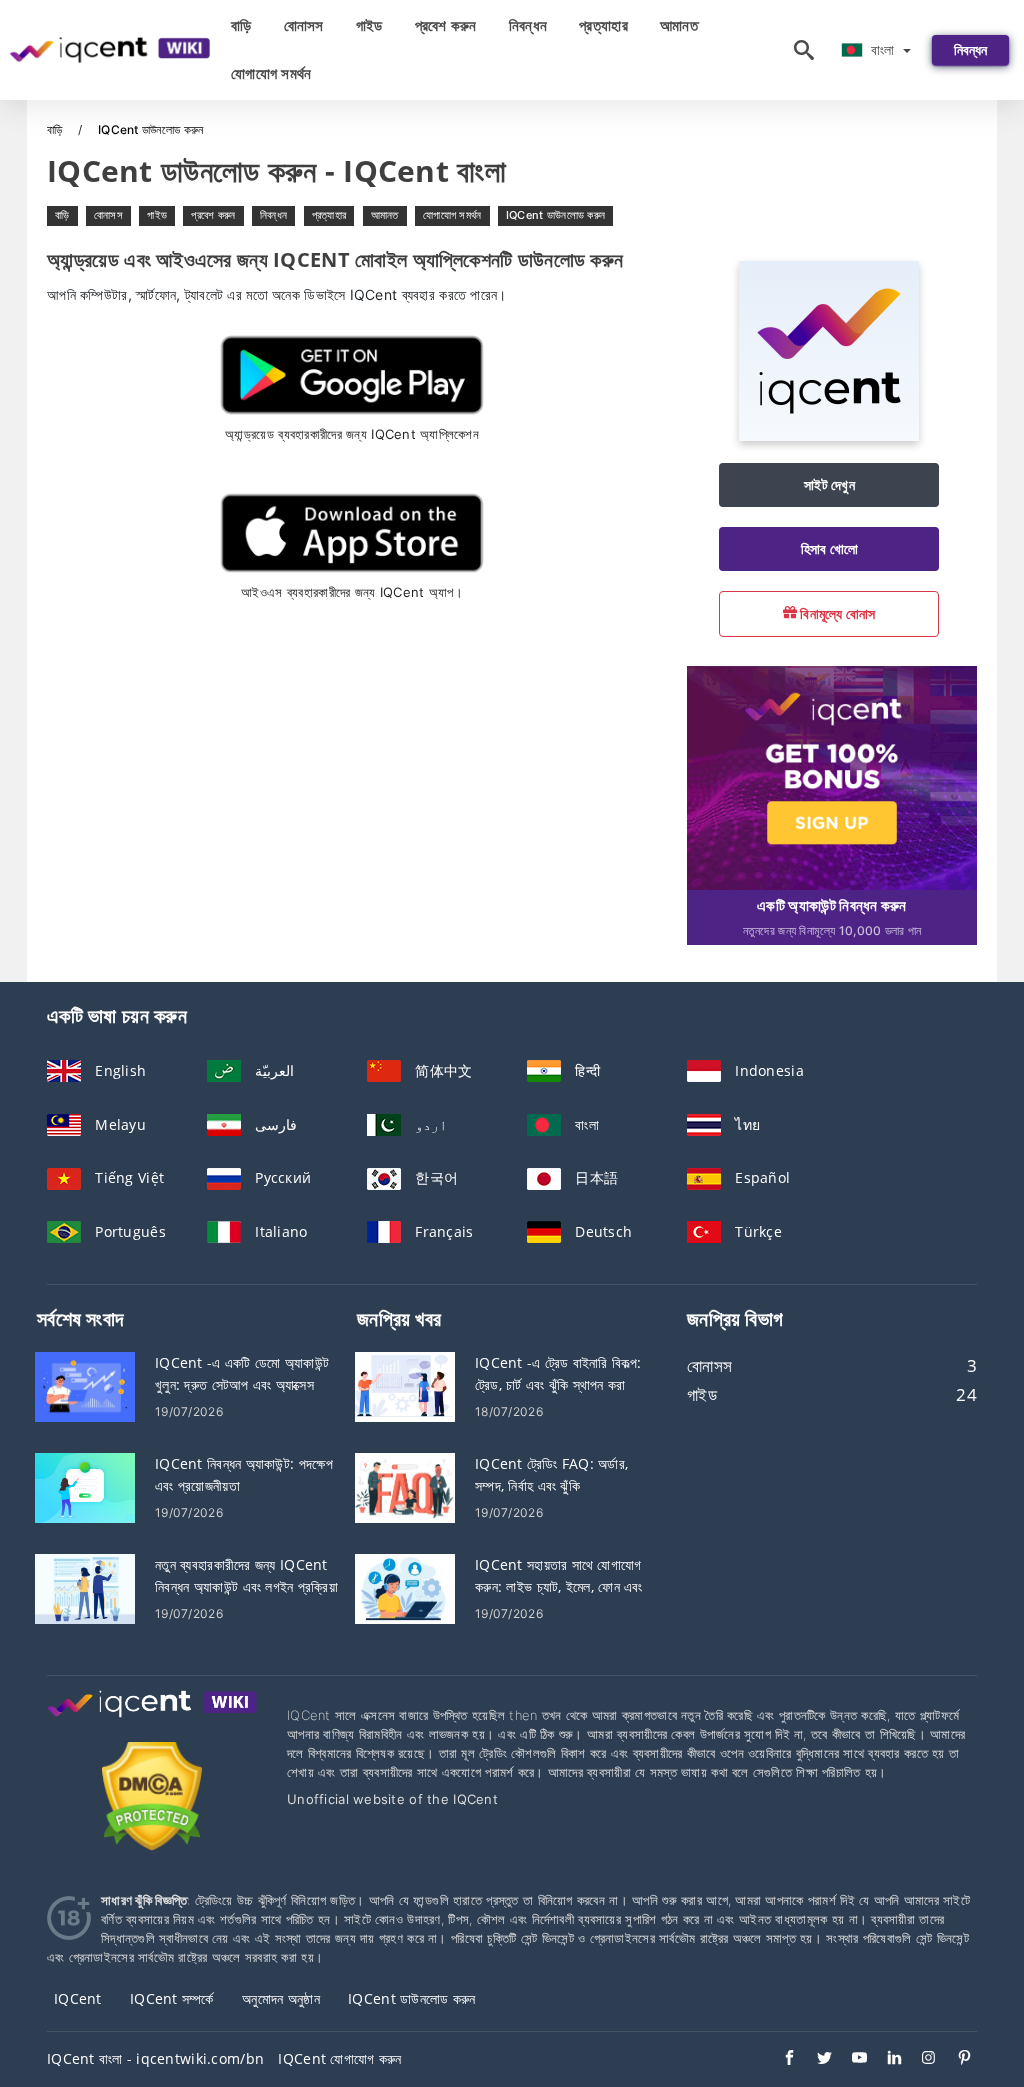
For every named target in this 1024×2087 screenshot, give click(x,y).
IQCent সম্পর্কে (172, 1998)
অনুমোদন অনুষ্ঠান (281, 1998)
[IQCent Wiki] (152, 1722)
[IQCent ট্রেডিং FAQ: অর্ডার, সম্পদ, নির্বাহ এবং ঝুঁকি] (405, 1486)
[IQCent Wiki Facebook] (779, 2060)
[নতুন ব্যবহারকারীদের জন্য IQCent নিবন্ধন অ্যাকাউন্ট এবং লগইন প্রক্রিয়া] (85, 1587)
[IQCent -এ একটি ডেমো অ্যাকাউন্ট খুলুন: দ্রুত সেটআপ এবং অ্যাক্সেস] (85, 1385)
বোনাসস (304, 25)
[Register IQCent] (832, 776)
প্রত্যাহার (603, 25)
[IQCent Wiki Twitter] (814, 2060)
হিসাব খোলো (830, 548)
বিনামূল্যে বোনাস (836, 613)
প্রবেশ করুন (446, 25)
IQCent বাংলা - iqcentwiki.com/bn (155, 2058)
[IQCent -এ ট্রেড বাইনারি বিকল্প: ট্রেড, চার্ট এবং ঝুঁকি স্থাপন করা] (405, 1385)
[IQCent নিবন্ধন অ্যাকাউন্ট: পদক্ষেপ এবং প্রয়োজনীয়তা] (85, 1486)
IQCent (78, 1998)
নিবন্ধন (528, 25)
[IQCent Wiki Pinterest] (954, 2060)
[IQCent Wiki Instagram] (919, 2060)
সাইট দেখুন (829, 484)
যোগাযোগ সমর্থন (271, 73)
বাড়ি (241, 25)
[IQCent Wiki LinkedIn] (884, 2060)
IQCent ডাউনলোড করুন (555, 215)
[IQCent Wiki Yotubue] (849, 2060)
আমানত (679, 25)
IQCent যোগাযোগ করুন (339, 2058)
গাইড (369, 25)
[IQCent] (829, 435)
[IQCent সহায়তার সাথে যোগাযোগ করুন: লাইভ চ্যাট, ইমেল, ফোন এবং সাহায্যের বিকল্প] (405, 1587)
